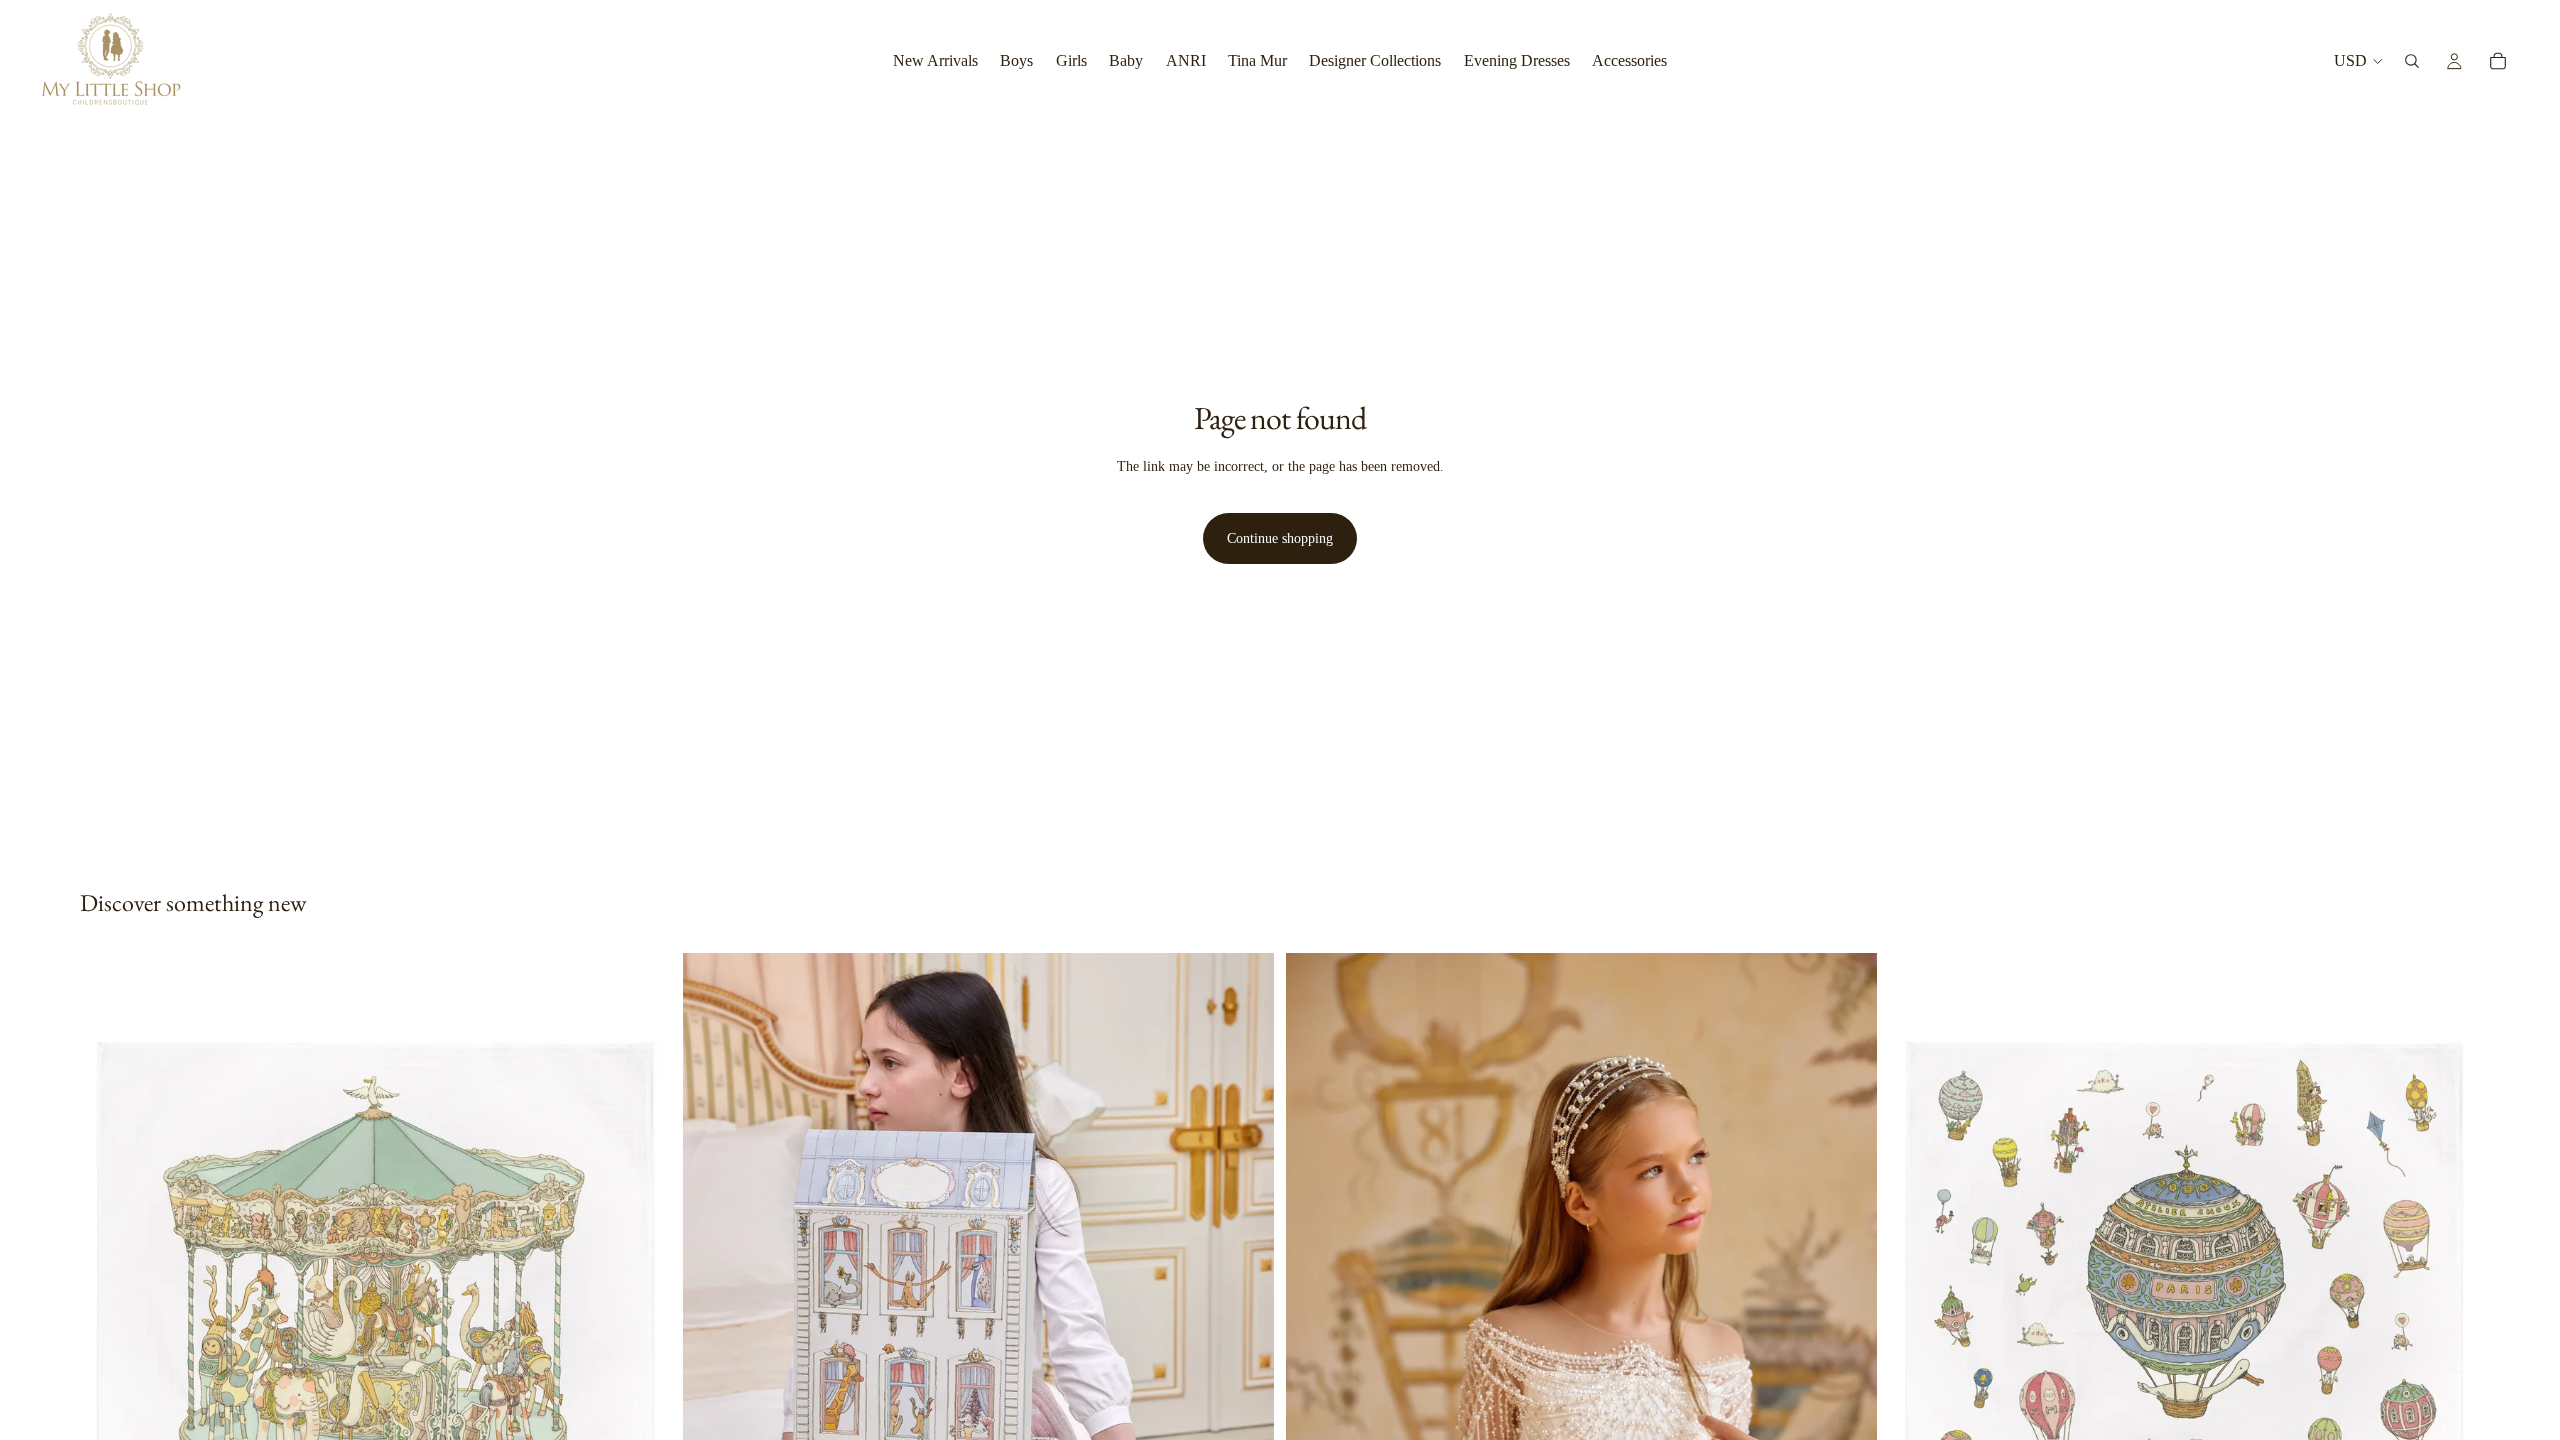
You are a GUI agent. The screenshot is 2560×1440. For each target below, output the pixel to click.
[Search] (2412, 61)
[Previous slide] (713, 1322)
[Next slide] (1244, 1322)
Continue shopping (1280, 538)
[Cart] (2498, 61)
